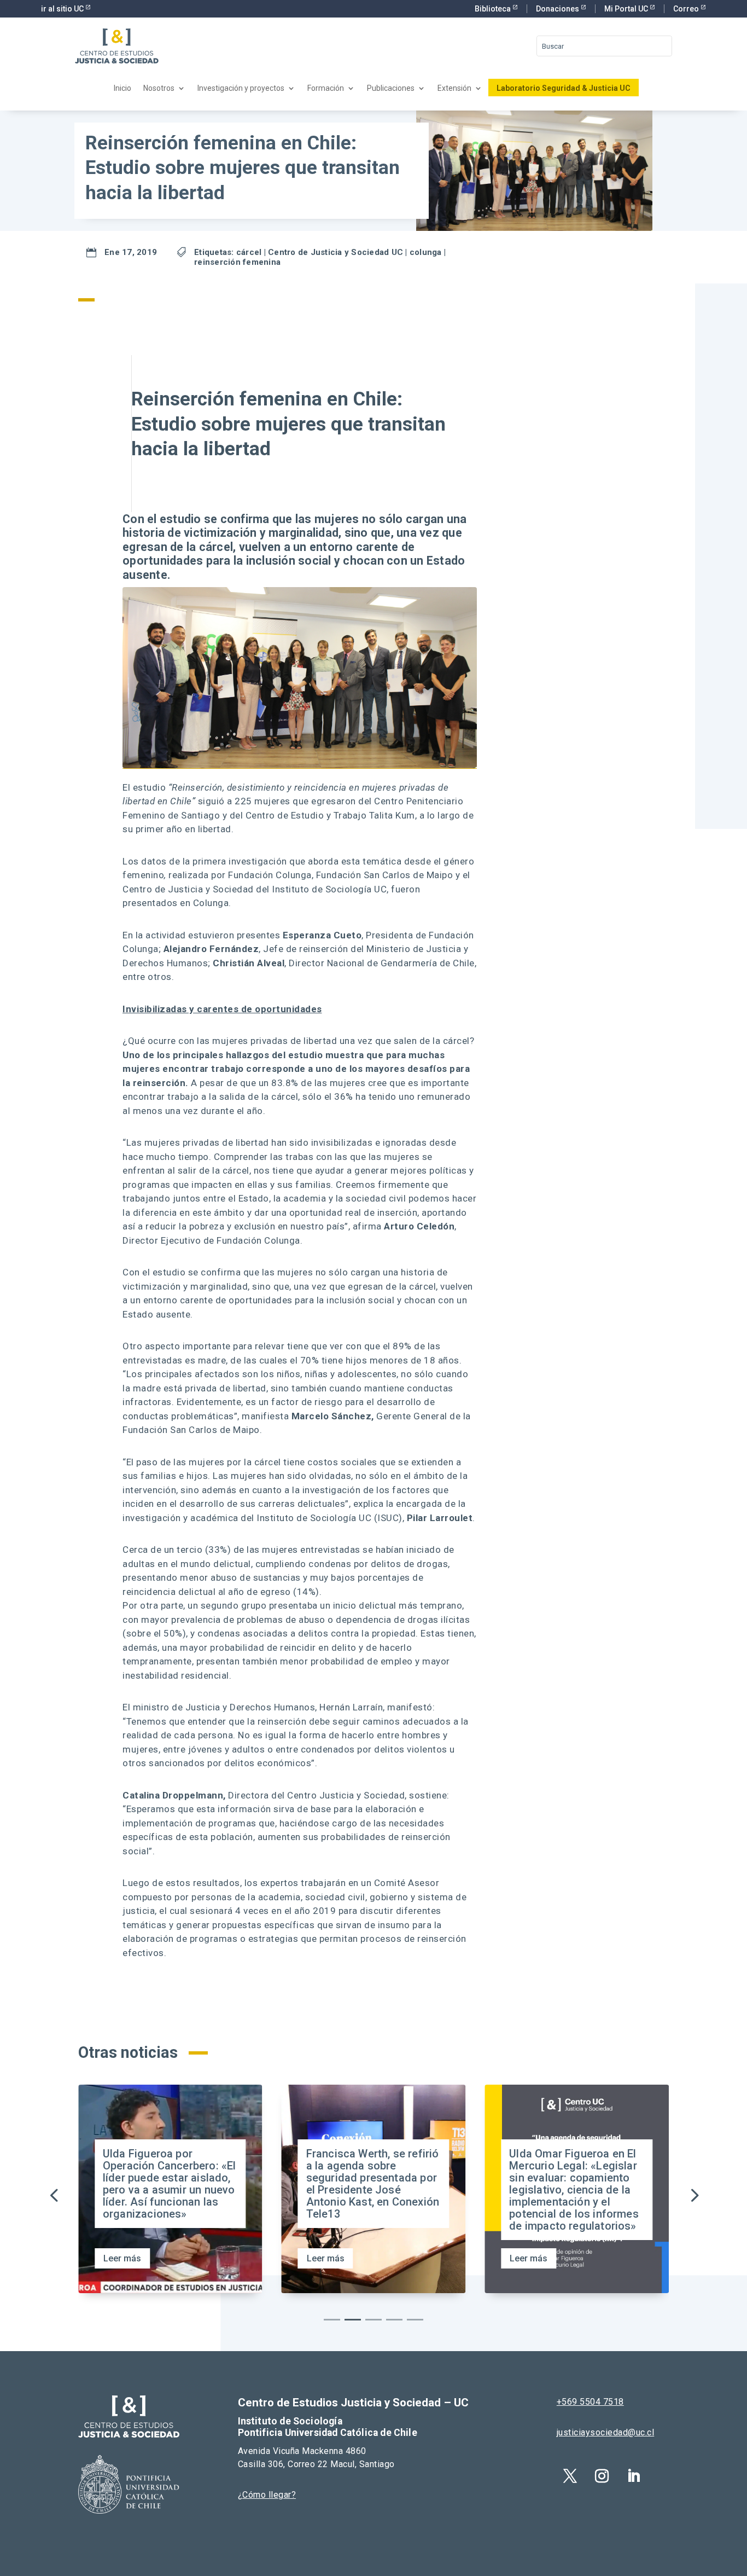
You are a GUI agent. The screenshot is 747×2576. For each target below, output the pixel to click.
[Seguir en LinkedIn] (634, 2476)
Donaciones (558, 9)
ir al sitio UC (63, 9)
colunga (426, 252)
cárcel (249, 252)
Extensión (454, 88)
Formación (326, 88)
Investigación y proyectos (241, 88)
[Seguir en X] (570, 2476)
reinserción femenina (237, 262)
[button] (693, 2195)
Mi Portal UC (627, 9)
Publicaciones (391, 88)
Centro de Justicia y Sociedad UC (335, 252)
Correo (687, 9)
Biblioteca (494, 9)
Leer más (122, 2258)
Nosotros (159, 88)
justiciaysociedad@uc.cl (606, 2432)
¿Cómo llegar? (267, 2495)
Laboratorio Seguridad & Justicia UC (564, 88)
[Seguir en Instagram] (602, 2476)
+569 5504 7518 (590, 2402)
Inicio (122, 88)
